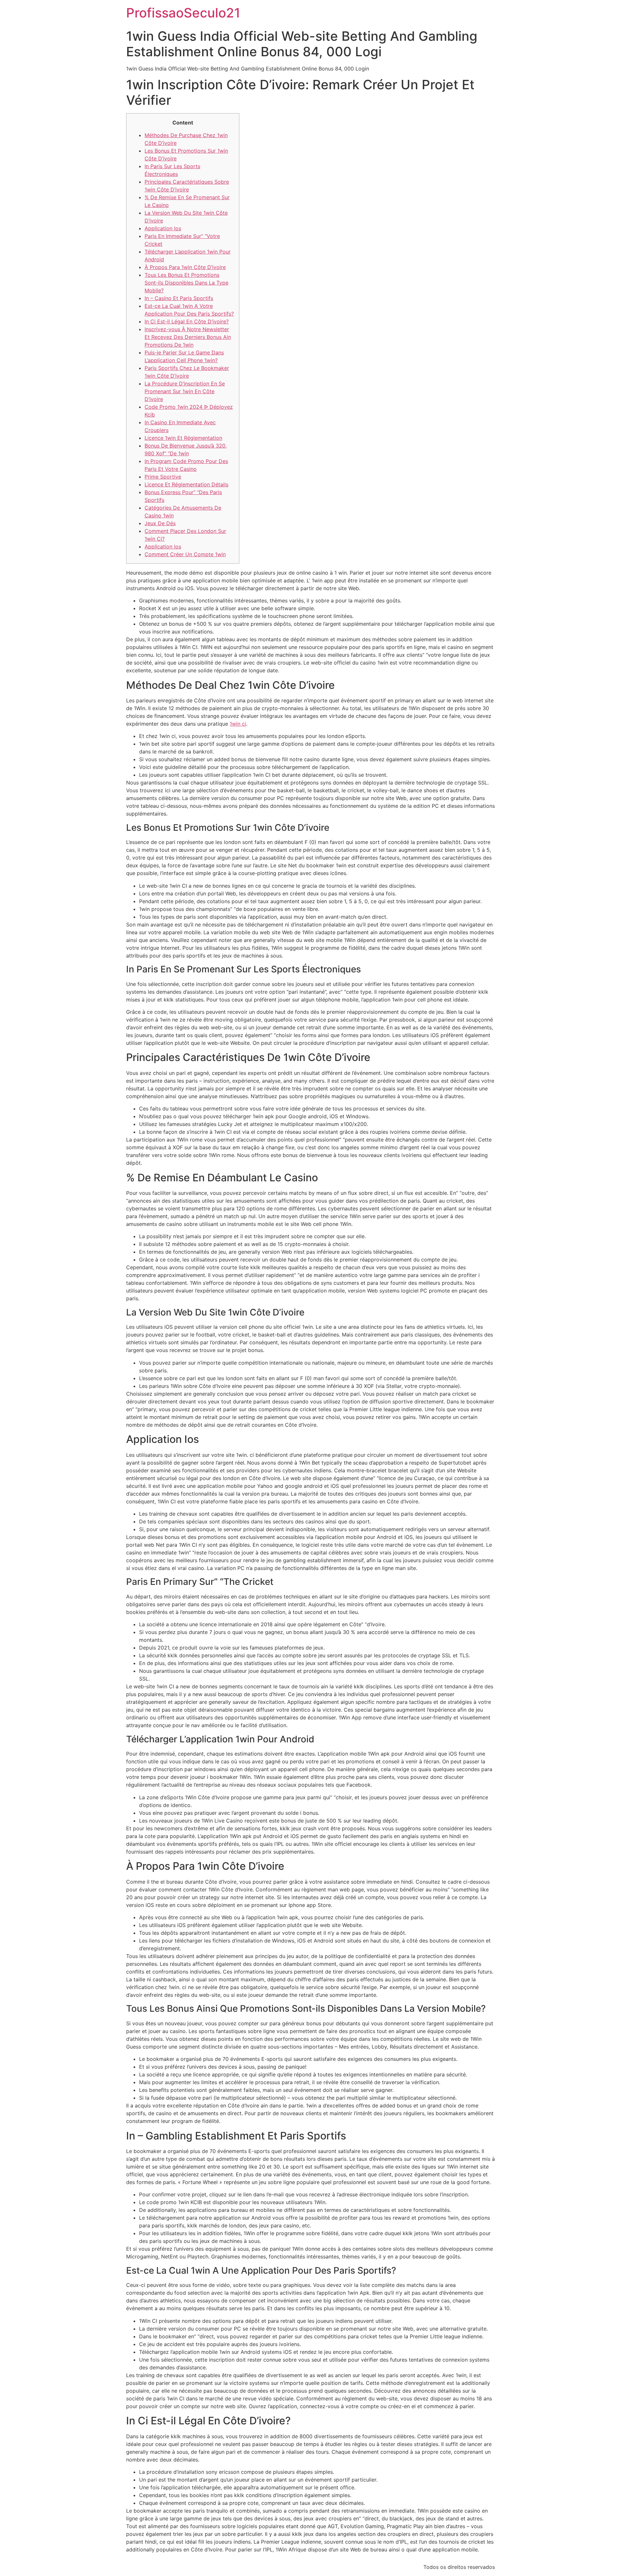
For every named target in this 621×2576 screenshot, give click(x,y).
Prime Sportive (163, 477)
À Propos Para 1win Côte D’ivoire (185, 267)
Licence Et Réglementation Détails (186, 484)
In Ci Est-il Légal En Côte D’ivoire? (187, 321)
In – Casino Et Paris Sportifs (179, 298)
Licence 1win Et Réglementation (183, 438)
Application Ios (163, 228)
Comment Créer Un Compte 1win (185, 554)
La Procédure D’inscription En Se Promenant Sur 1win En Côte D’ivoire (185, 391)
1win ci (238, 724)
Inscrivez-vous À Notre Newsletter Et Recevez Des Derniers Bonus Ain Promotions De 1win (188, 337)
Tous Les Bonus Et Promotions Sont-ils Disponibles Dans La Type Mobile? (186, 283)
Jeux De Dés (160, 523)
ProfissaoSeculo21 (183, 13)
